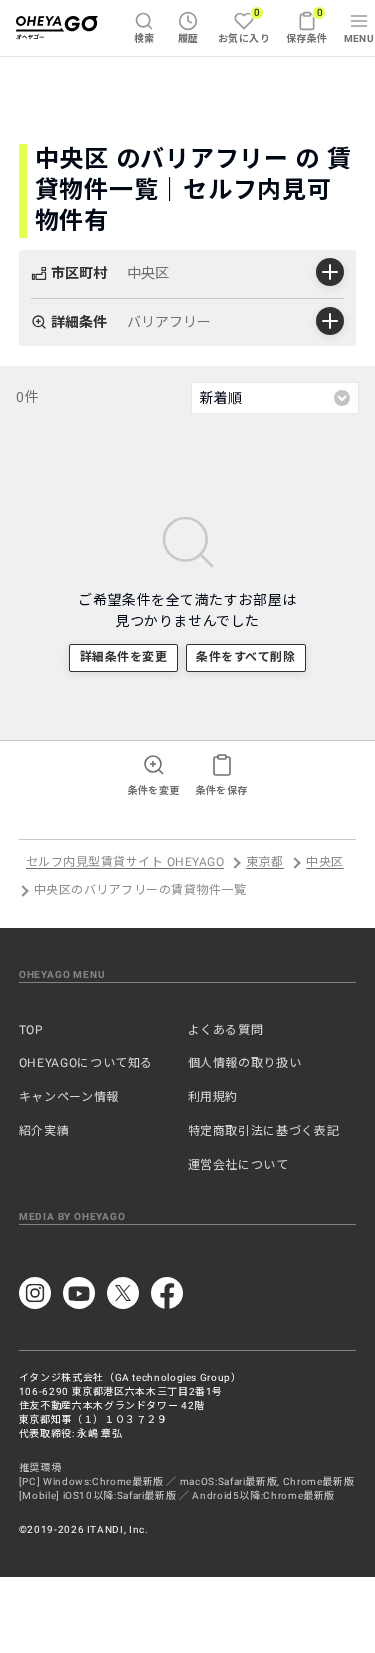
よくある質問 (226, 1030)
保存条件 (307, 25)
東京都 (264, 863)
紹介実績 (44, 1131)
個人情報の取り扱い (245, 1063)
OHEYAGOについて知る (86, 1063)
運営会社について (238, 1165)
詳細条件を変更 (123, 657)
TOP (31, 1030)
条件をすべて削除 (245, 657)
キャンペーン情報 (69, 1097)
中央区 (324, 863)
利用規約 (213, 1097)
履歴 (188, 38)
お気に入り (244, 25)
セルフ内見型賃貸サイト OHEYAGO (125, 863)
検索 (144, 38)
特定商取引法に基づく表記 (264, 1131)
